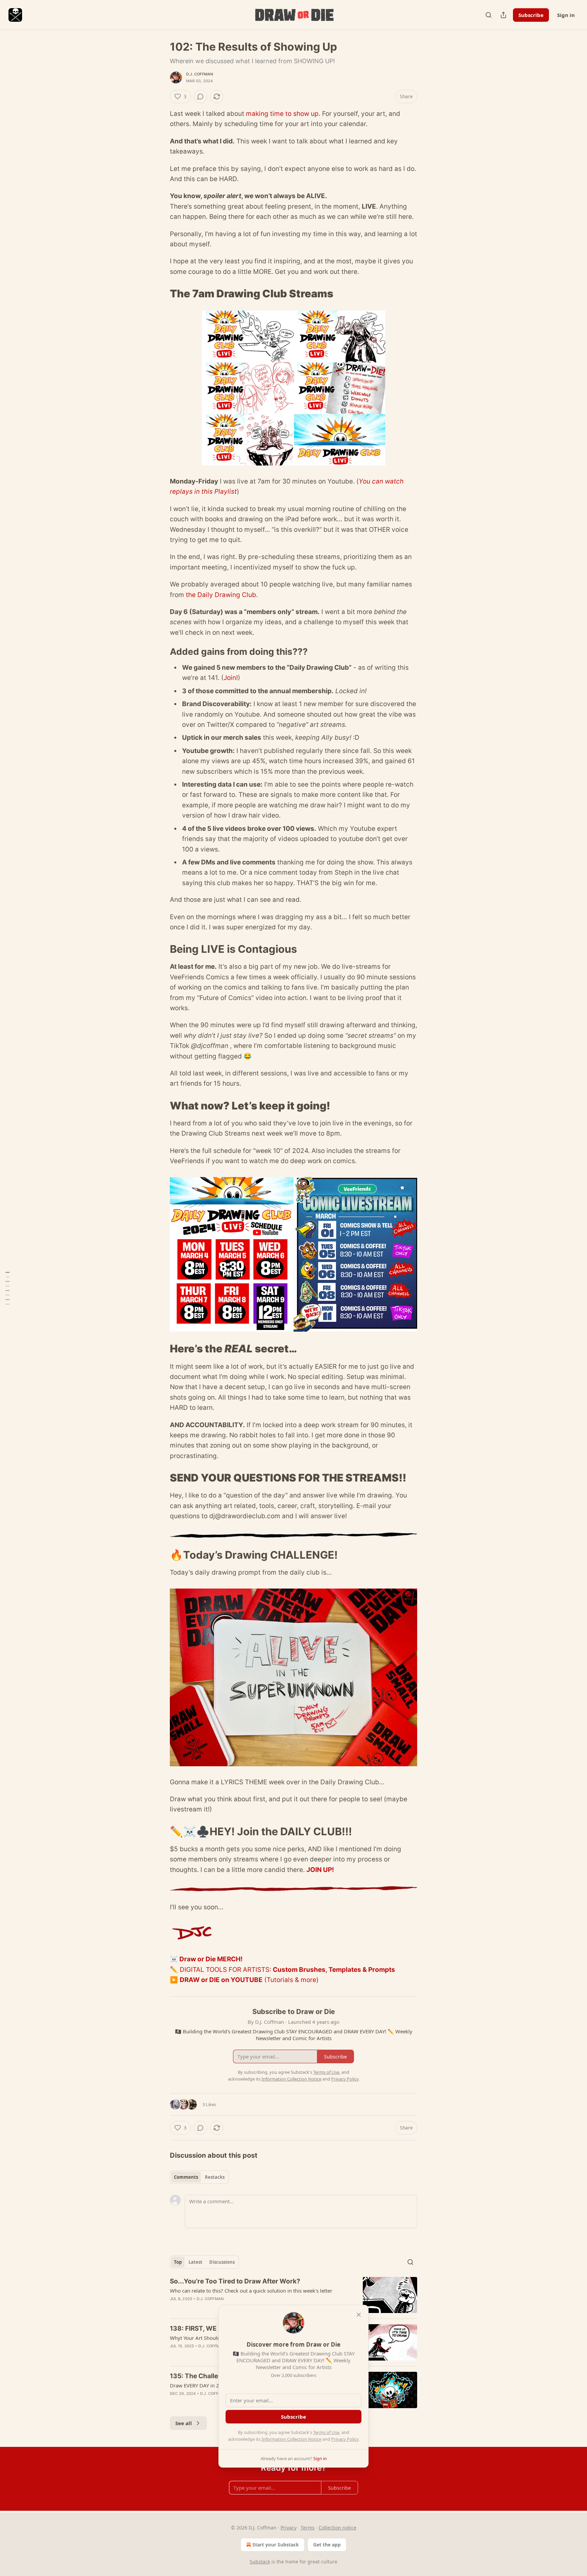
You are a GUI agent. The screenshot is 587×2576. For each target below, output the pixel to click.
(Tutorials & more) (291, 1980)
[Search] (488, 15)
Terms (308, 2528)
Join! (231, 678)
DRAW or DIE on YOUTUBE (221, 1980)
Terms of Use (326, 2432)
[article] (293, 2295)
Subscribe (531, 15)
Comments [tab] (186, 2177)
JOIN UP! (320, 1870)
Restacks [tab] (215, 2177)
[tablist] (199, 2177)
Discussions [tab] (222, 2262)
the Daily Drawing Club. (222, 595)
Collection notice (337, 2528)
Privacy (289, 2528)
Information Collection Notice (291, 2439)
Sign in (566, 15)
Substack (260, 2562)
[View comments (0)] (200, 97)
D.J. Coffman (200, 74)
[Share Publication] (503, 15)
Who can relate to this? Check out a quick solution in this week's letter (251, 2291)
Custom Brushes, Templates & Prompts (334, 1970)
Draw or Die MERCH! (211, 1959)
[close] (359, 2315)
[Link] (160, 294)
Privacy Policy (345, 2439)
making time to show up (282, 114)
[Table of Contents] (7, 1288)
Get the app (327, 2545)
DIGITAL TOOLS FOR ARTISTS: (226, 1970)
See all (184, 2423)
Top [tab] (178, 2262)
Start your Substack (276, 2545)
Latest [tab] (195, 2262)
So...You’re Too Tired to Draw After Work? (235, 2281)
